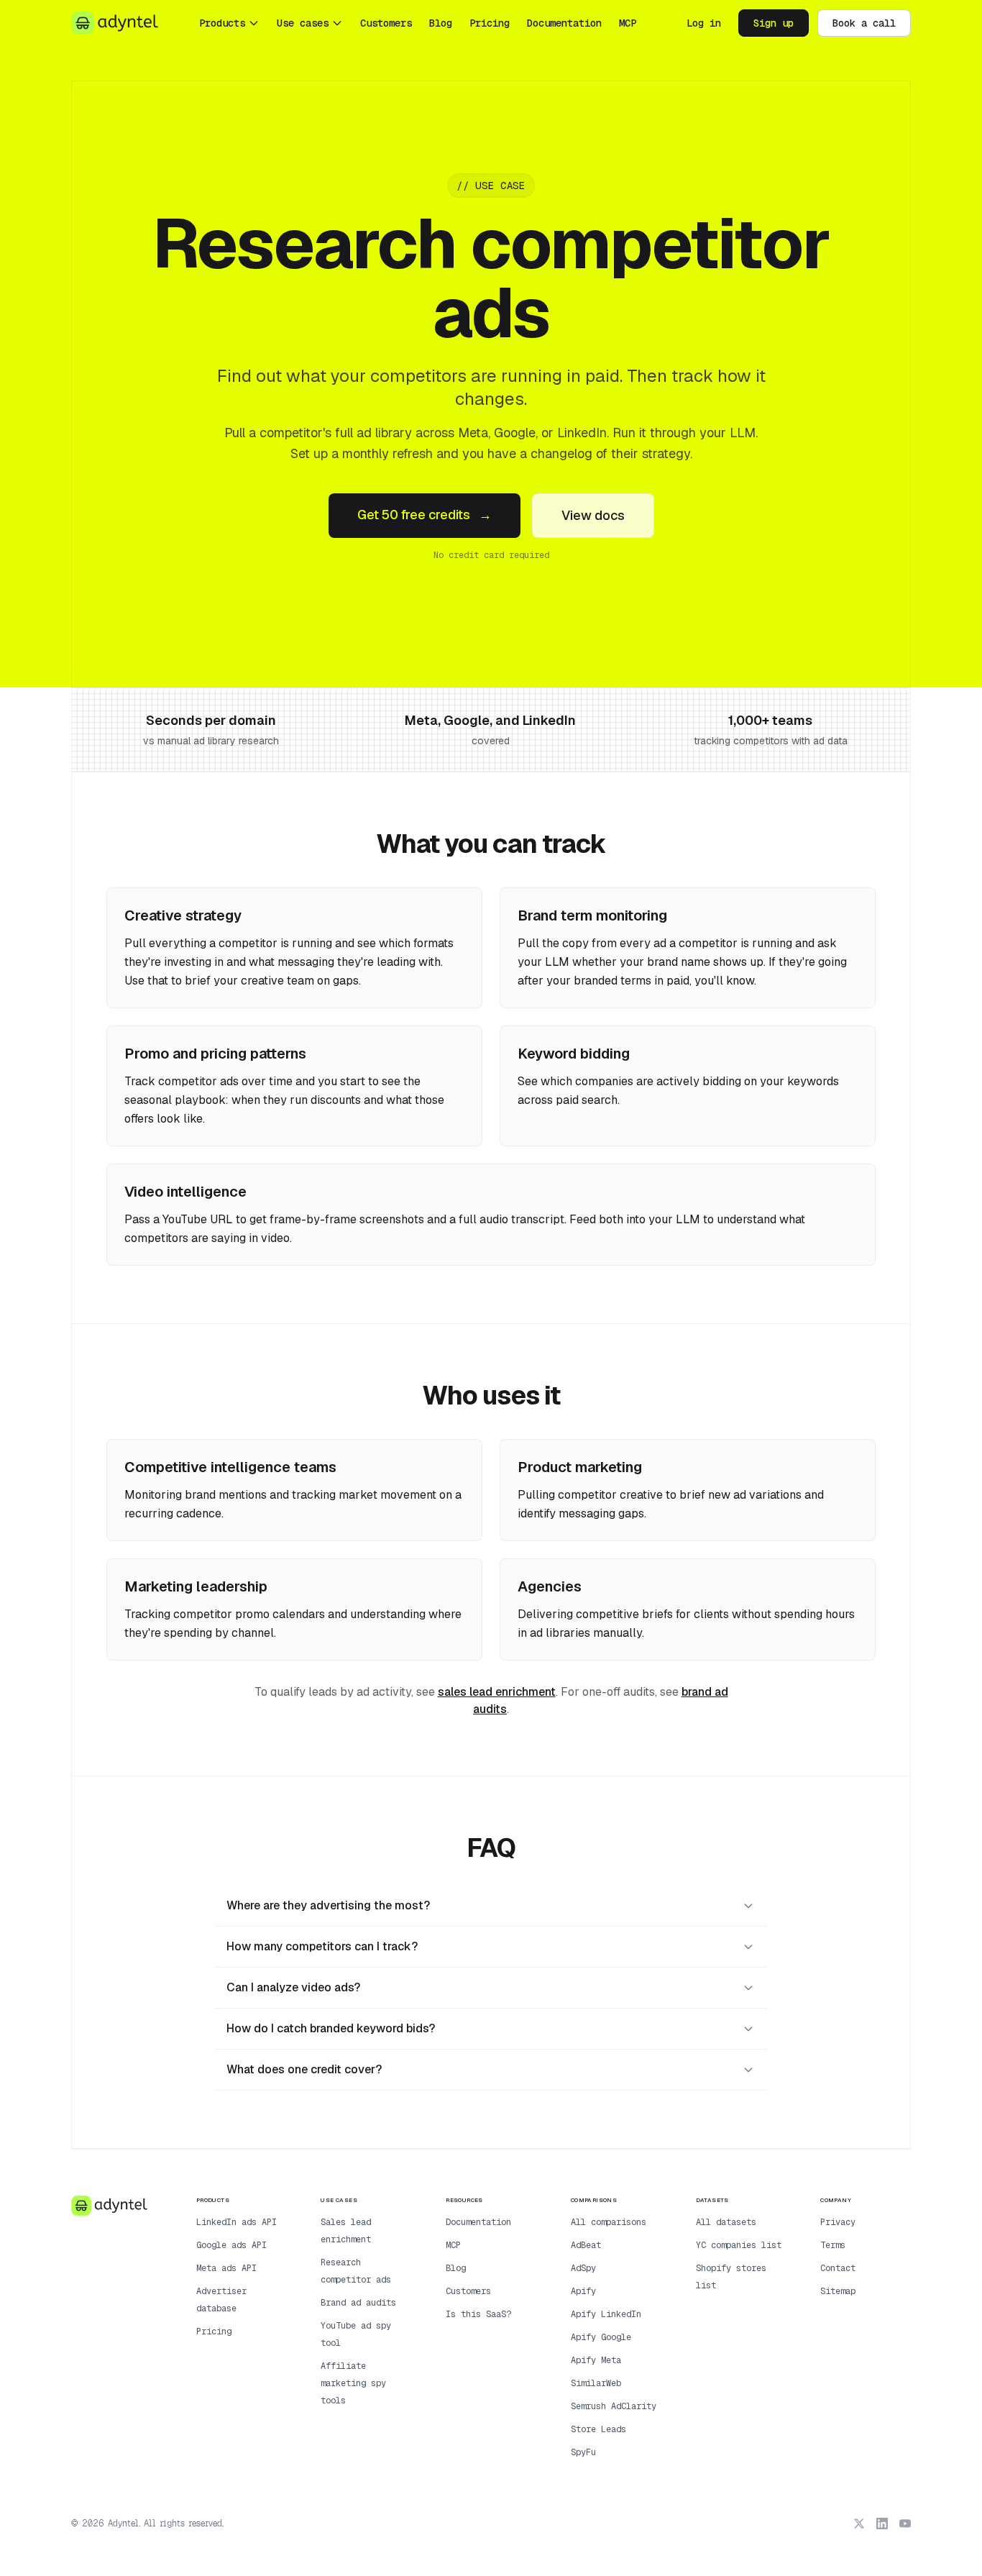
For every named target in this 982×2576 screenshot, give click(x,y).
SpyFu (583, 2452)
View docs (593, 515)
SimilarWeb (596, 2383)
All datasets (726, 2222)
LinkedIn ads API (237, 2222)
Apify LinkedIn (606, 2314)
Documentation (564, 23)
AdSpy (583, 2268)
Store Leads (598, 2429)
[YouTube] (905, 2524)
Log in (704, 23)
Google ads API (231, 2245)
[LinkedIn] (882, 2524)
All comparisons (609, 2222)
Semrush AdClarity (614, 2406)
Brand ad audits (358, 2303)
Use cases (303, 23)
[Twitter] (859, 2524)
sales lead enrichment (497, 1692)
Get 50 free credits (425, 515)
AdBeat (586, 2245)
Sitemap (838, 2291)
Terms (833, 2245)
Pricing (490, 23)
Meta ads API (226, 2268)
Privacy (838, 2222)
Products (222, 23)
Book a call (864, 23)
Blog (441, 23)
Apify (583, 2291)
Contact (838, 2268)
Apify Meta (596, 2360)
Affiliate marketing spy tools (353, 2383)
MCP (628, 23)
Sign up (774, 23)
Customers (386, 23)
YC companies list (739, 2245)
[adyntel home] (115, 23)
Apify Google (601, 2337)
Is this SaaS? (478, 2314)
